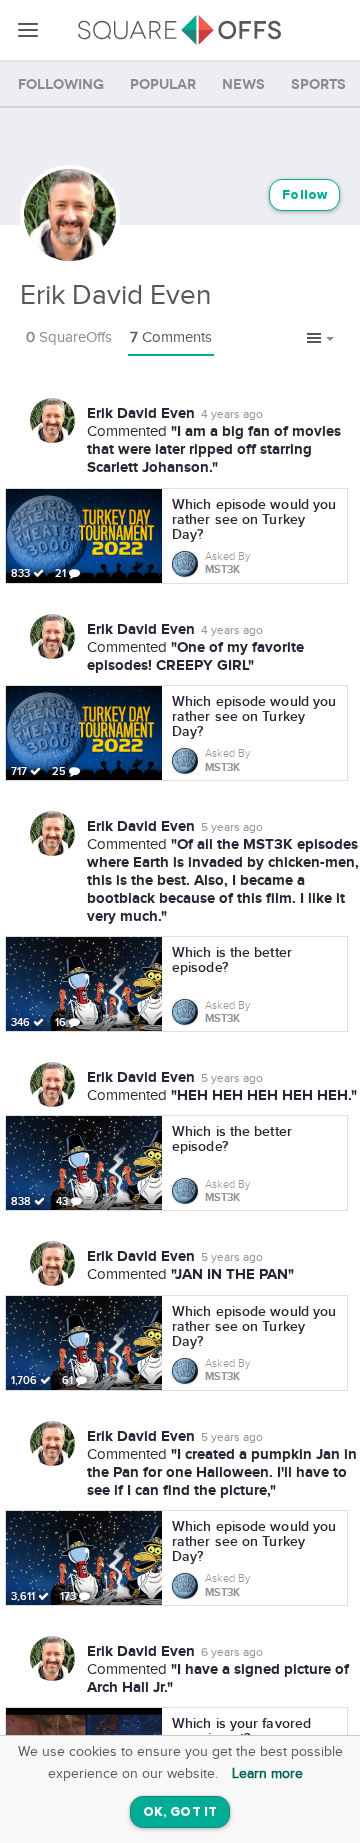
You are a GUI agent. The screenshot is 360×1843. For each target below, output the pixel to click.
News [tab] (243, 84)
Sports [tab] (318, 84)
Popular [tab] (163, 84)
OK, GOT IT (180, 1812)
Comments (171, 337)
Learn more (267, 1774)
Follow (304, 195)
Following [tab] (61, 84)
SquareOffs (69, 337)
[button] (320, 339)
